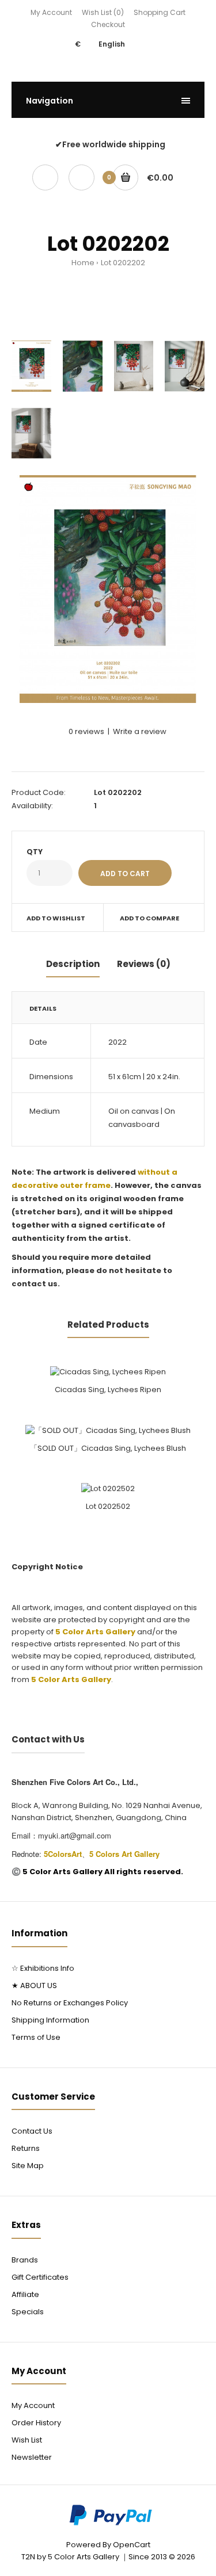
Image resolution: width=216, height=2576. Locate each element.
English (112, 44)
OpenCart (132, 2545)
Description (73, 964)
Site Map (28, 2166)
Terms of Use (36, 2037)
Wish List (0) (103, 12)
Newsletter (32, 2457)
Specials (28, 2312)
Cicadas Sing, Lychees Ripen (108, 1390)
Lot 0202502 (108, 1506)
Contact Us (32, 2131)
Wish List (27, 2440)
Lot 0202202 (123, 263)
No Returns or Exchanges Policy (70, 2003)
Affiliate (25, 2294)
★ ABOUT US (34, 1985)
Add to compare (149, 918)
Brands (25, 2260)
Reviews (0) (144, 964)
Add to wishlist (56, 918)
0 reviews (86, 731)
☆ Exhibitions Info (43, 1968)
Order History (36, 2423)
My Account (51, 12)
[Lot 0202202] (108, 589)
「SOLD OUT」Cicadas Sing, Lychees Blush (108, 1448)
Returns (26, 2148)
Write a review (140, 731)
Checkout (108, 24)
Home (83, 263)
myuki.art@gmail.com (75, 1835)
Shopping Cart (160, 12)
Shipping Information (50, 2020)
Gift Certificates (40, 2277)
